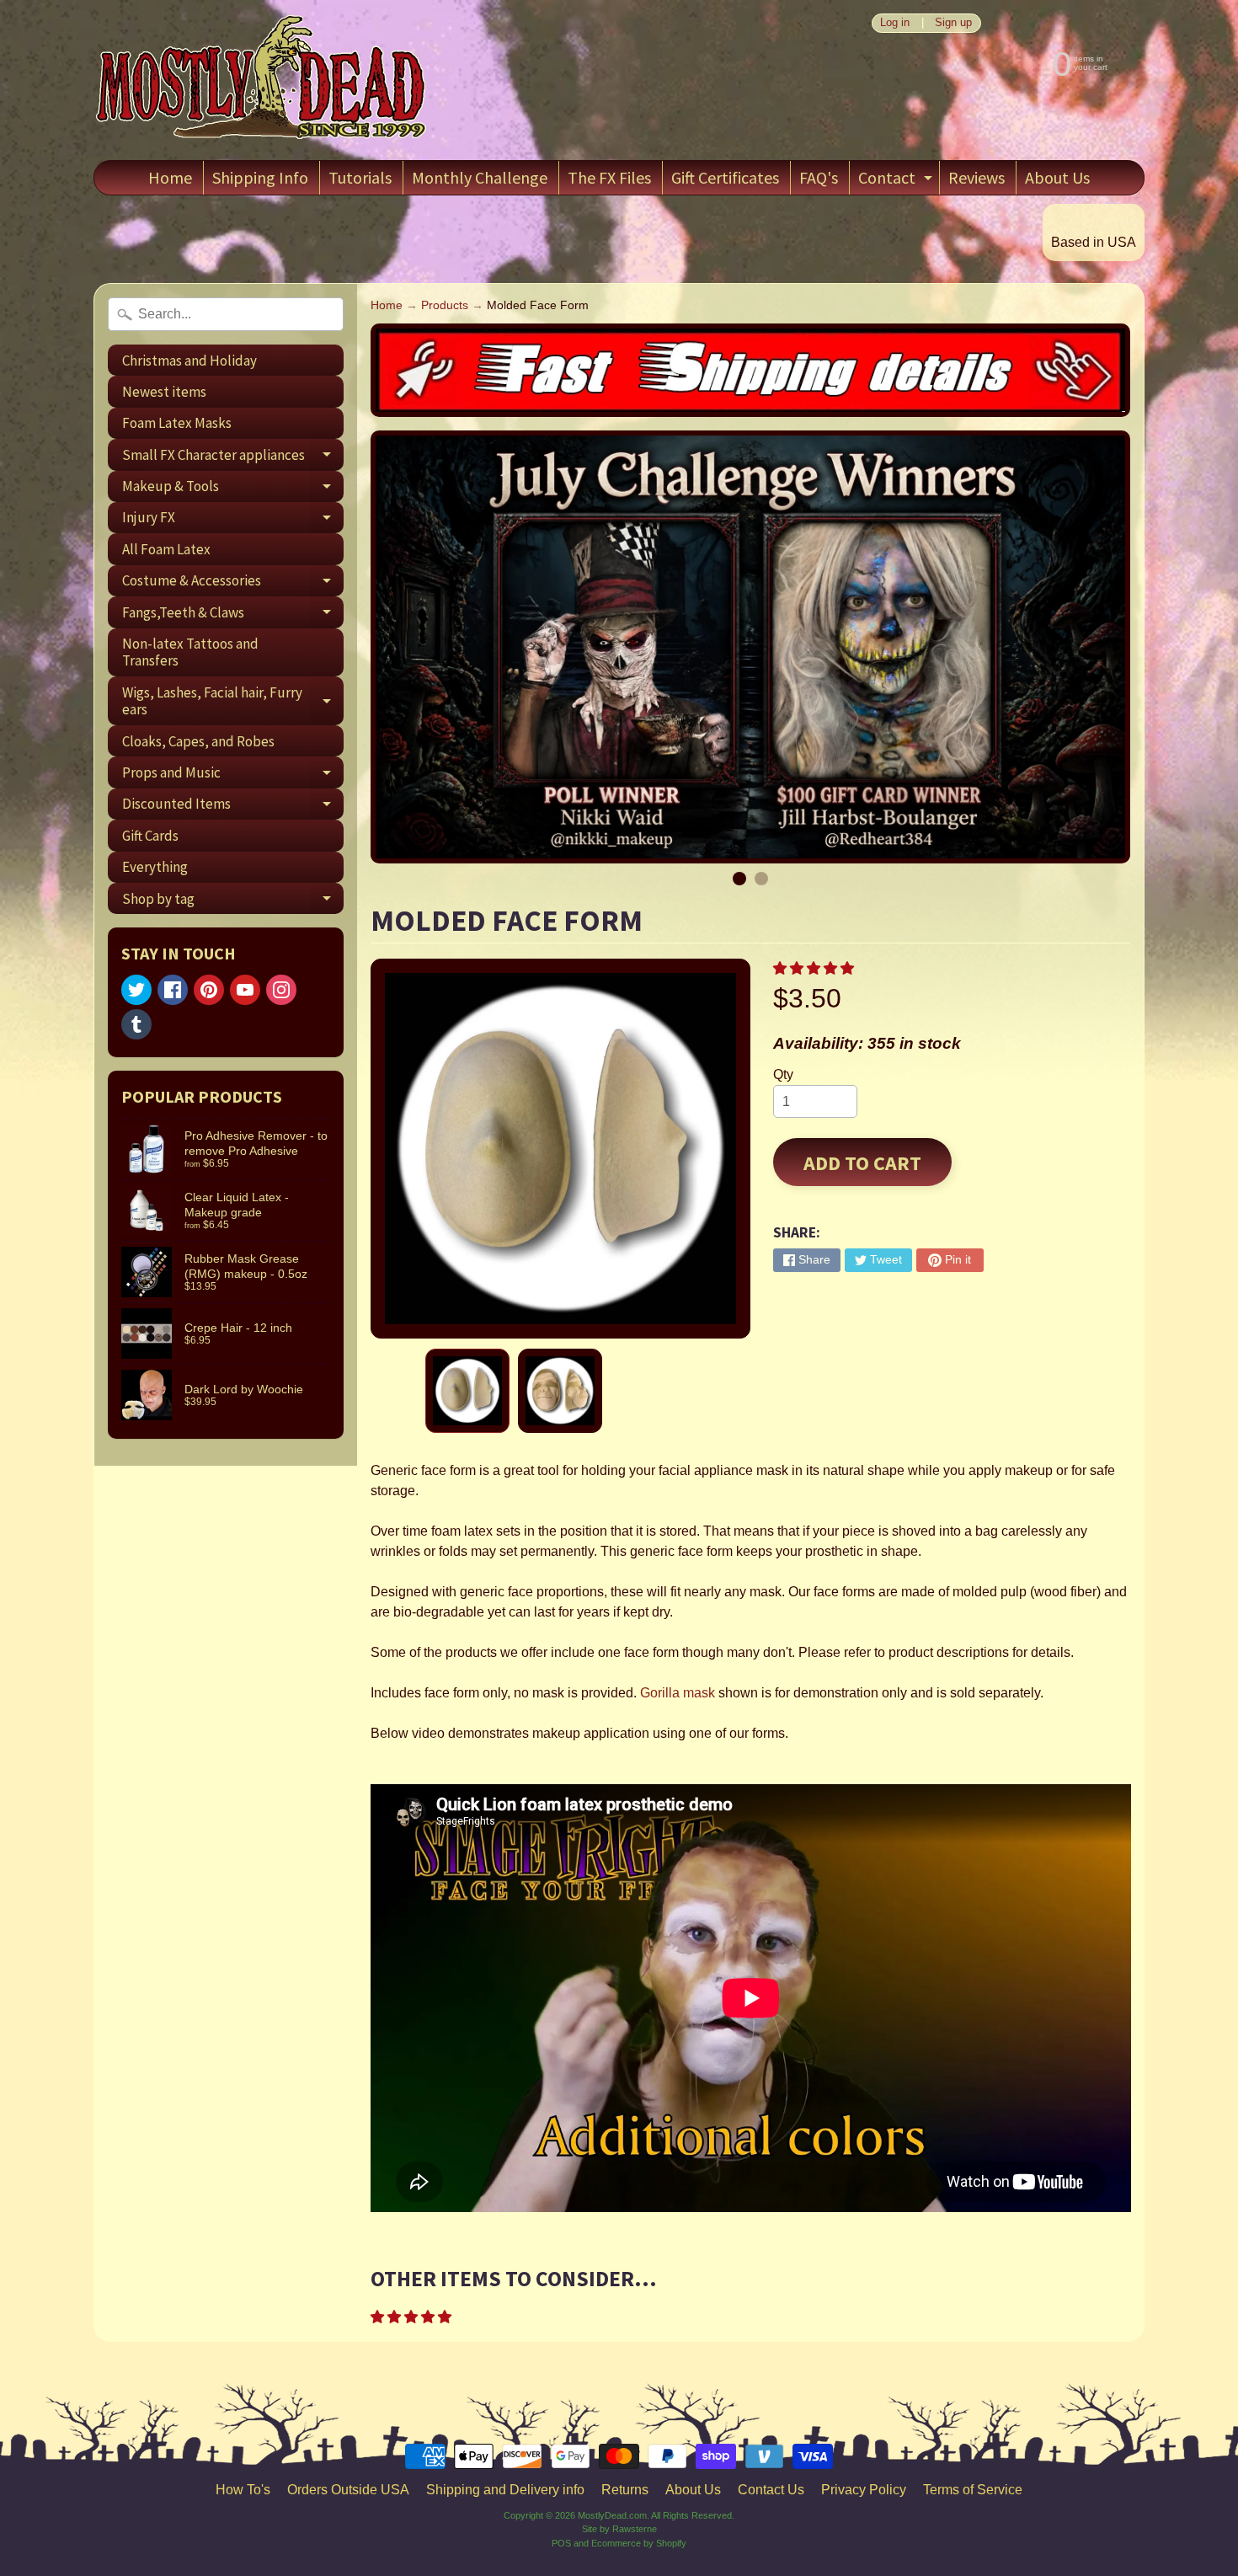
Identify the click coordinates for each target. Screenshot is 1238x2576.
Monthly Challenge (480, 177)
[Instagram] (281, 990)
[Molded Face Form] (467, 1391)
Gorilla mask (678, 1693)
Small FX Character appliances (233, 458)
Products (445, 305)
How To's (243, 2490)
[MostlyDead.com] (262, 80)
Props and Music (233, 775)
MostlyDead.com (612, 2515)
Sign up (953, 23)
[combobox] (226, 314)
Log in (895, 23)
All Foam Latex (166, 549)
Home (170, 177)
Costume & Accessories (233, 584)
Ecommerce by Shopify (639, 2543)
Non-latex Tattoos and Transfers (190, 652)
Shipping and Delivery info (505, 2490)
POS (561, 2543)
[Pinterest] (209, 990)
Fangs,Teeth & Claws (233, 615)
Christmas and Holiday (189, 361)
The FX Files (609, 177)
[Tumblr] (136, 1024)
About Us (1057, 177)
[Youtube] (245, 990)
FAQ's (819, 177)
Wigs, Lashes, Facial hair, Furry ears (233, 702)
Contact (897, 181)
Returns (625, 2490)
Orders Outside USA (348, 2490)
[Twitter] (136, 990)
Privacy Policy (864, 2490)
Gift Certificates (725, 177)
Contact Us (771, 2490)
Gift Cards (150, 836)
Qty (783, 1074)
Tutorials (360, 177)
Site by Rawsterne (619, 2529)
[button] (815, 968)
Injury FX (233, 521)
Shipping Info (260, 177)
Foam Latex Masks (177, 423)
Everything (155, 867)
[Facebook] (173, 990)
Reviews (977, 177)
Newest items (164, 392)
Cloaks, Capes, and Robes (198, 741)
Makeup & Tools (233, 489)
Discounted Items (233, 807)
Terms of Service (973, 2490)
